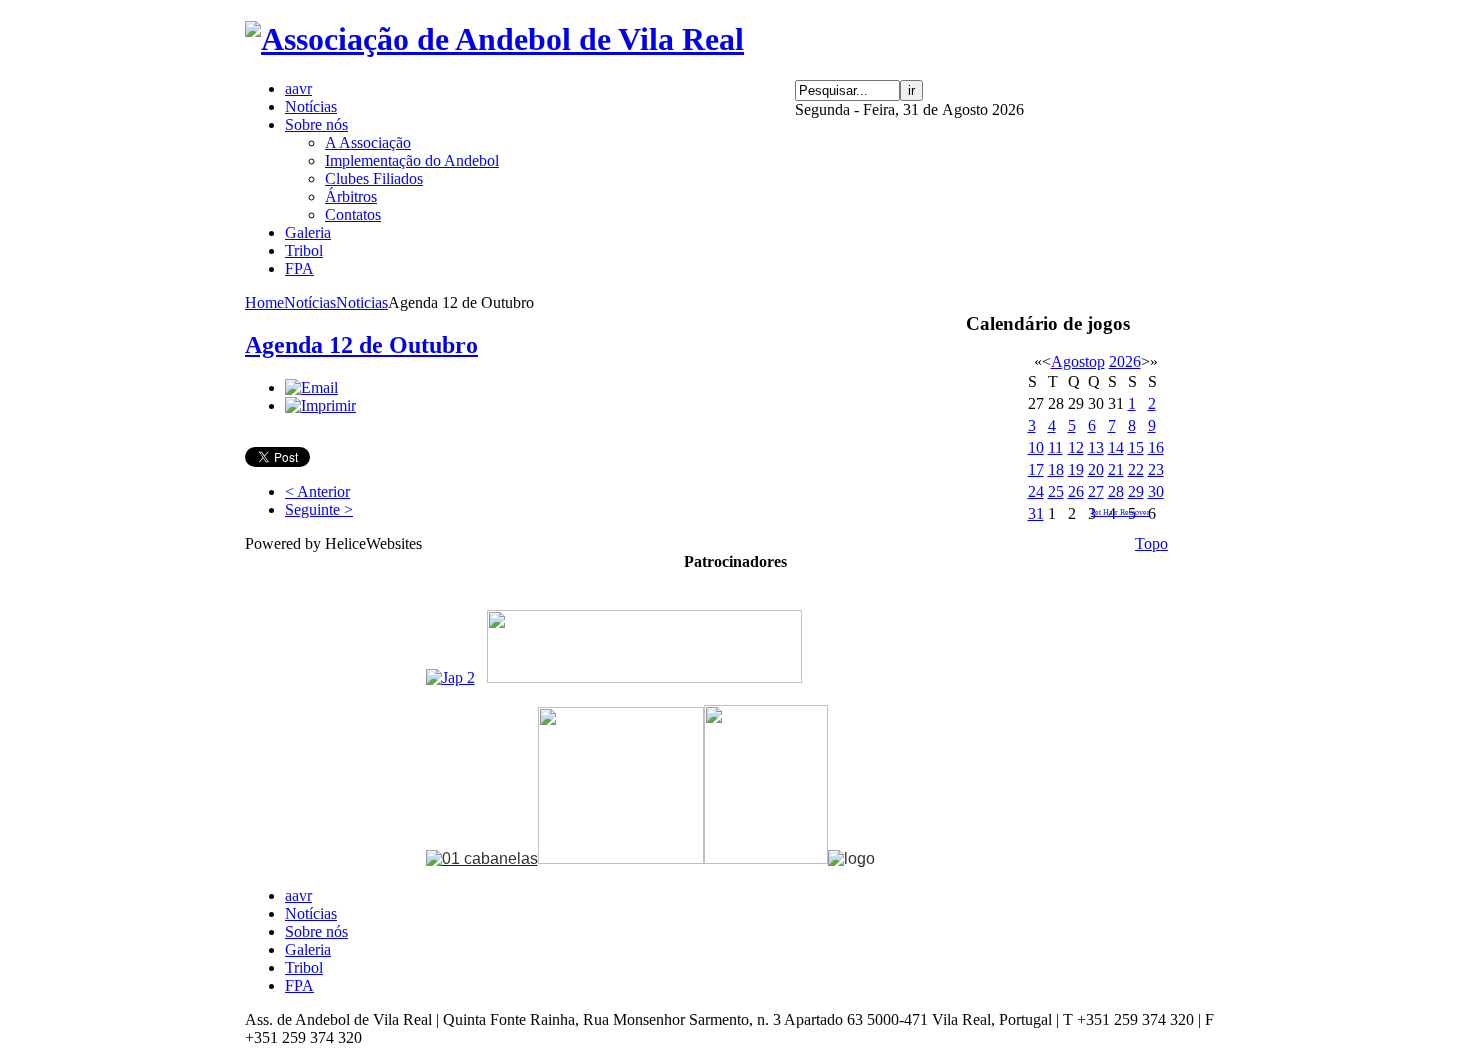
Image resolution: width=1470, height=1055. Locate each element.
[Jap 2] (450, 677)
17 (1036, 469)
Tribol (304, 967)
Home (264, 302)
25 (1056, 491)
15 (1136, 447)
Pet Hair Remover (1120, 512)
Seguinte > (319, 509)
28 (1116, 491)
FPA (299, 985)
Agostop (1078, 361)
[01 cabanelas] (482, 858)
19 (1076, 469)
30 (1156, 491)
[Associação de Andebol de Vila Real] (494, 39)
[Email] (311, 387)
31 (1036, 513)
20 (1096, 469)
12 (1076, 447)
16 (1156, 447)
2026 (1125, 361)
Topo (1151, 543)
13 (1096, 447)
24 (1036, 491)
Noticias (362, 302)
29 (1136, 491)
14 (1116, 447)
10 (1036, 447)
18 (1056, 469)
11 (1055, 447)
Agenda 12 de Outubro (361, 345)
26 (1076, 491)
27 (1096, 491)
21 (1116, 469)
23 (1156, 469)
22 (1136, 469)
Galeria (308, 949)
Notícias (310, 302)
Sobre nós (316, 931)
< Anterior (317, 491)
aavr (298, 895)
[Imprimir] (320, 405)
